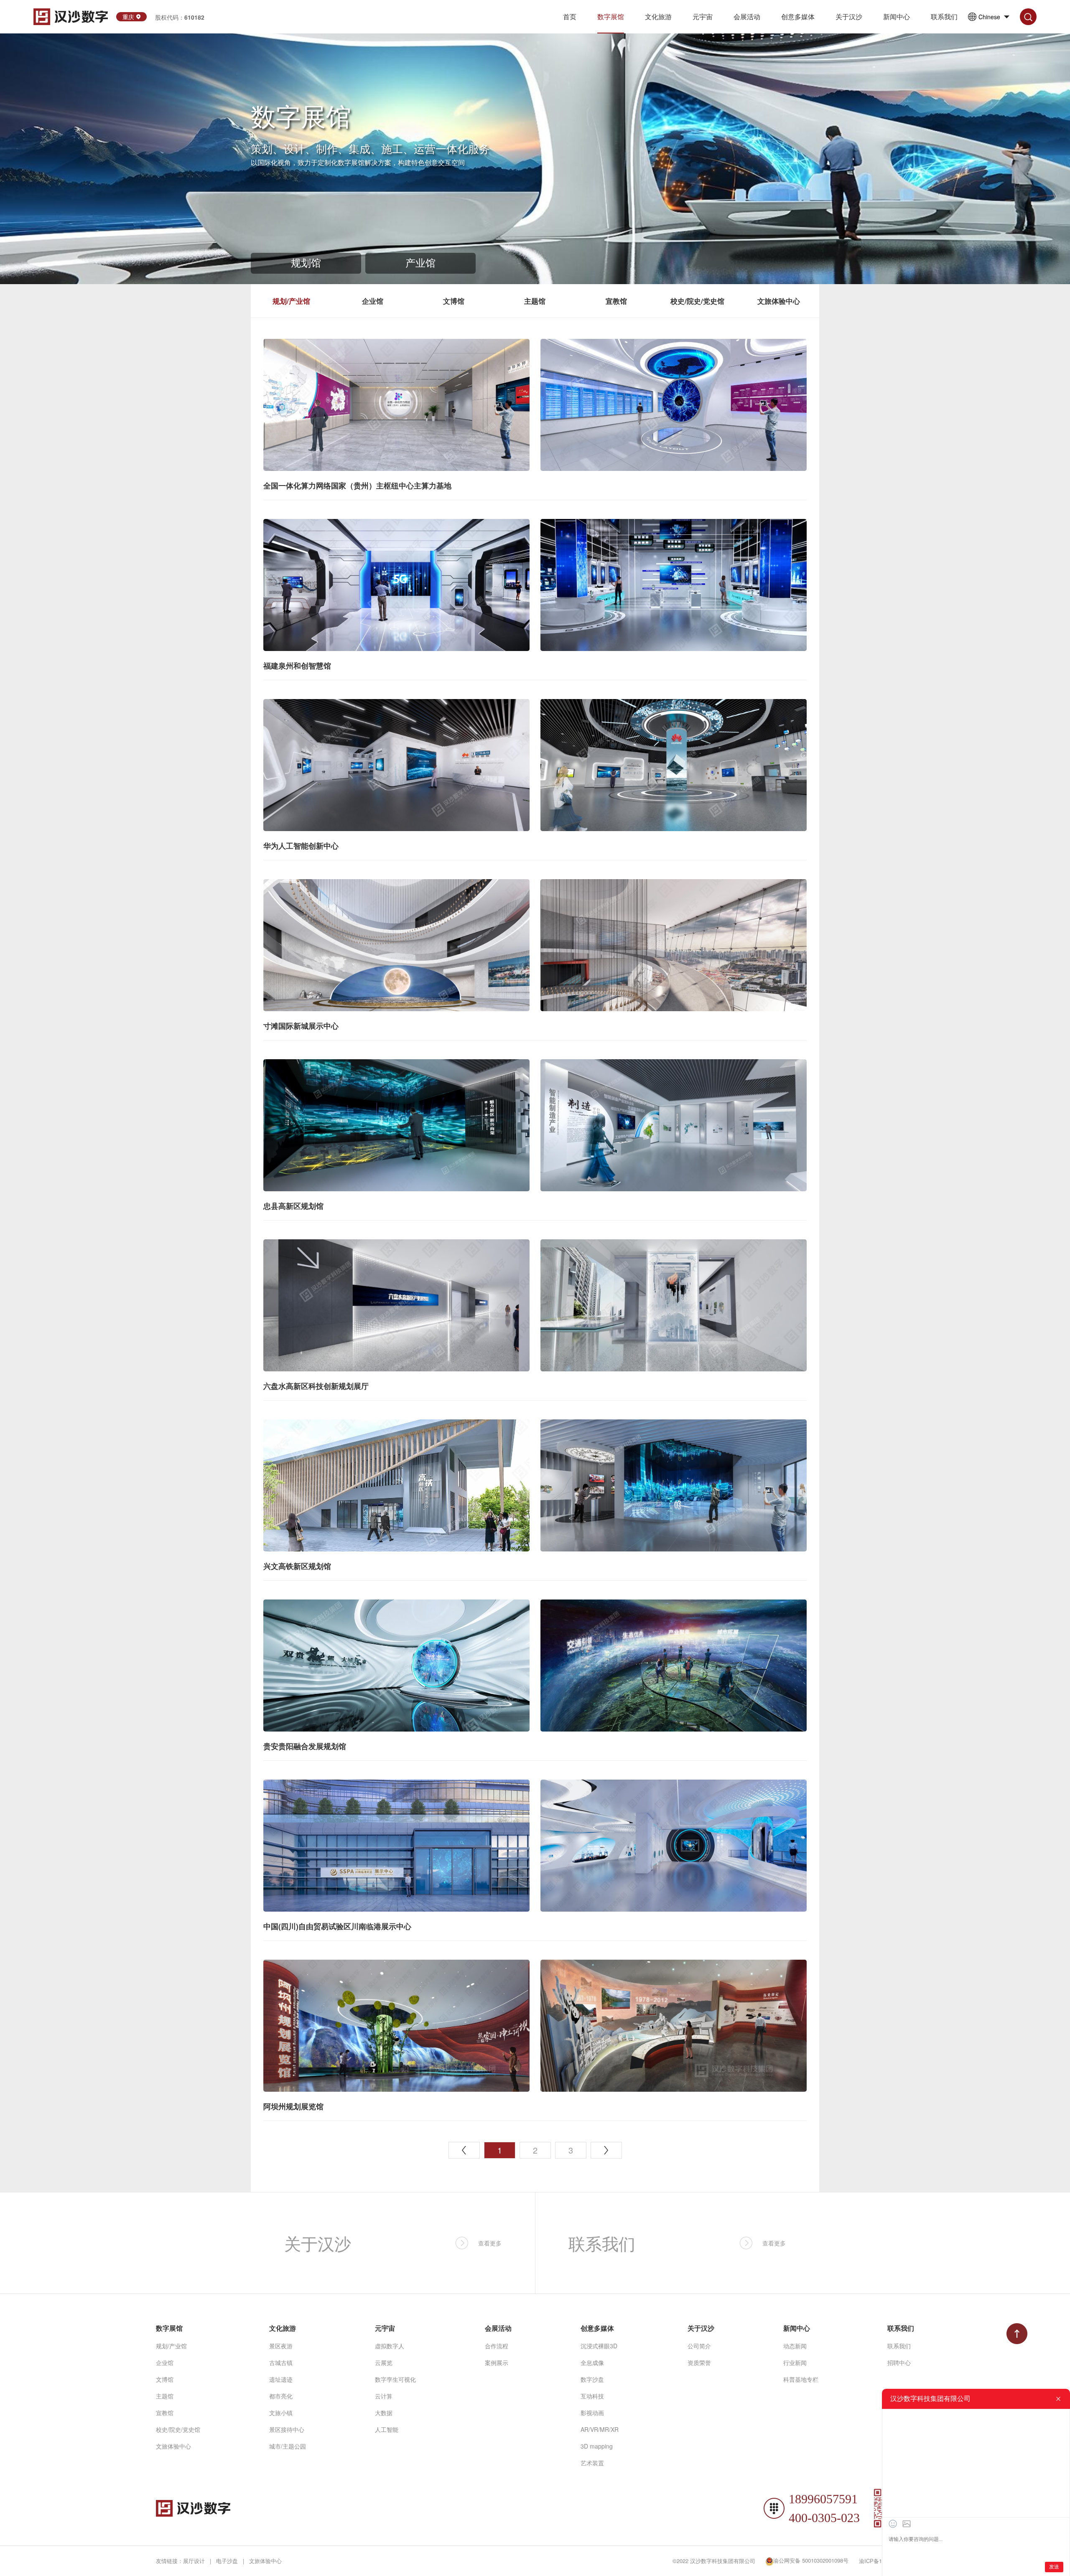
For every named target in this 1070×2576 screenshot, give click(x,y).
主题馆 (535, 301)
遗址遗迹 (281, 2379)
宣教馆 (616, 301)
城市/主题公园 (288, 2446)
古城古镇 (281, 2362)
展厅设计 (194, 2561)
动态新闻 (795, 2346)
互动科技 (592, 2396)
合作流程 (497, 2346)
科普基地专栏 (801, 2379)
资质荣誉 (699, 2362)
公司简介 (699, 2346)
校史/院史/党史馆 (697, 301)
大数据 (384, 2413)
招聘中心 (899, 2362)
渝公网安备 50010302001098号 (811, 2560)
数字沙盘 (592, 2379)
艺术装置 (592, 2463)
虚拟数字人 (390, 2346)
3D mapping (597, 2446)
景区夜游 (281, 2346)
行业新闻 (795, 2362)
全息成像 (592, 2362)
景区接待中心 (287, 2429)
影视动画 (592, 2413)
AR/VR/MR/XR (600, 2429)
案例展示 (497, 2362)
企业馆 (373, 301)
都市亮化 (281, 2396)
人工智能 (387, 2429)
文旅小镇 (281, 2413)
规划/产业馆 (291, 301)
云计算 (384, 2396)
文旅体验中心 (779, 301)
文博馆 (454, 301)
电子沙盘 (227, 2561)
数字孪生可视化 (395, 2379)
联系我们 (899, 2346)
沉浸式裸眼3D (599, 2346)
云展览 (384, 2362)
